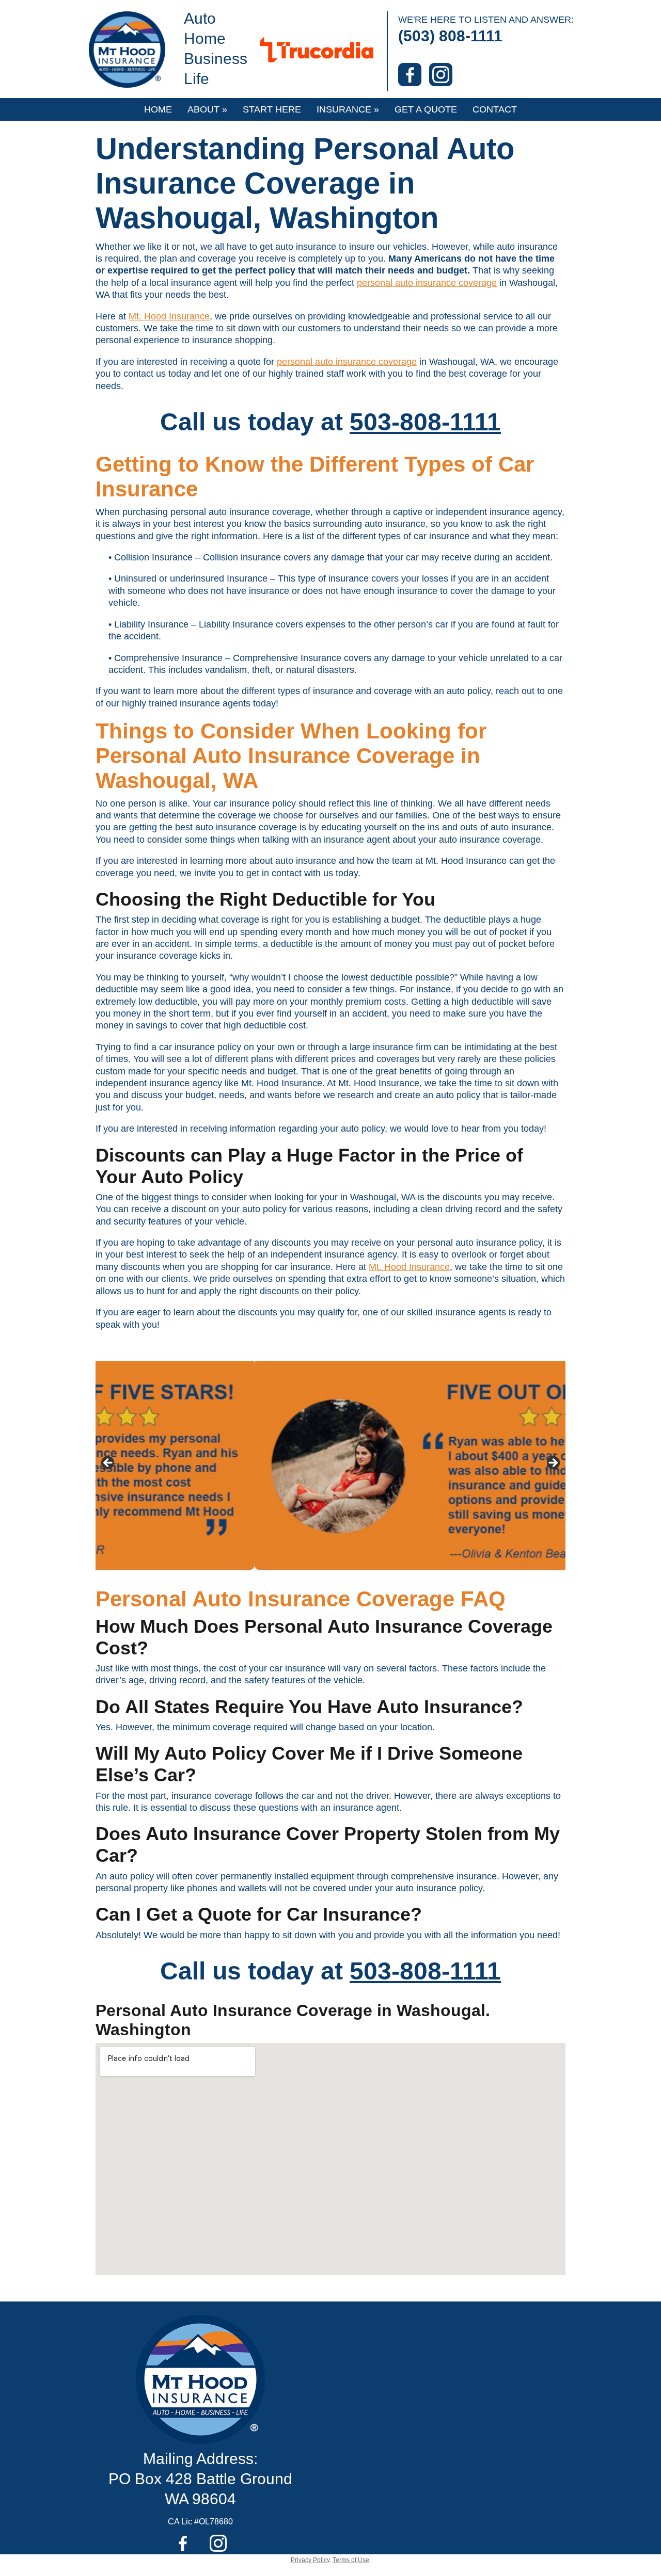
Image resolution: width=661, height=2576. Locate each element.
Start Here (272, 109)
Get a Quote (426, 109)
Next (553, 1463)
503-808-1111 (425, 422)
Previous (108, 1463)
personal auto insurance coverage (427, 283)
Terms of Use (351, 2560)
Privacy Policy (310, 2560)
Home (158, 109)
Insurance (348, 109)
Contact (495, 109)
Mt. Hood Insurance (169, 316)
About (207, 109)
